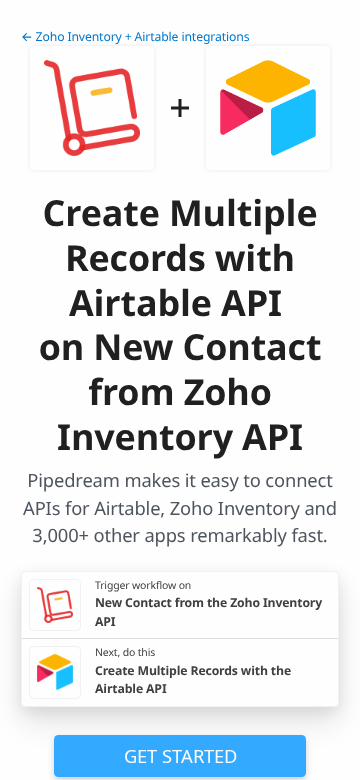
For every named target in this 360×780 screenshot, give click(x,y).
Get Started (180, 755)
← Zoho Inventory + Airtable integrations (135, 36)
